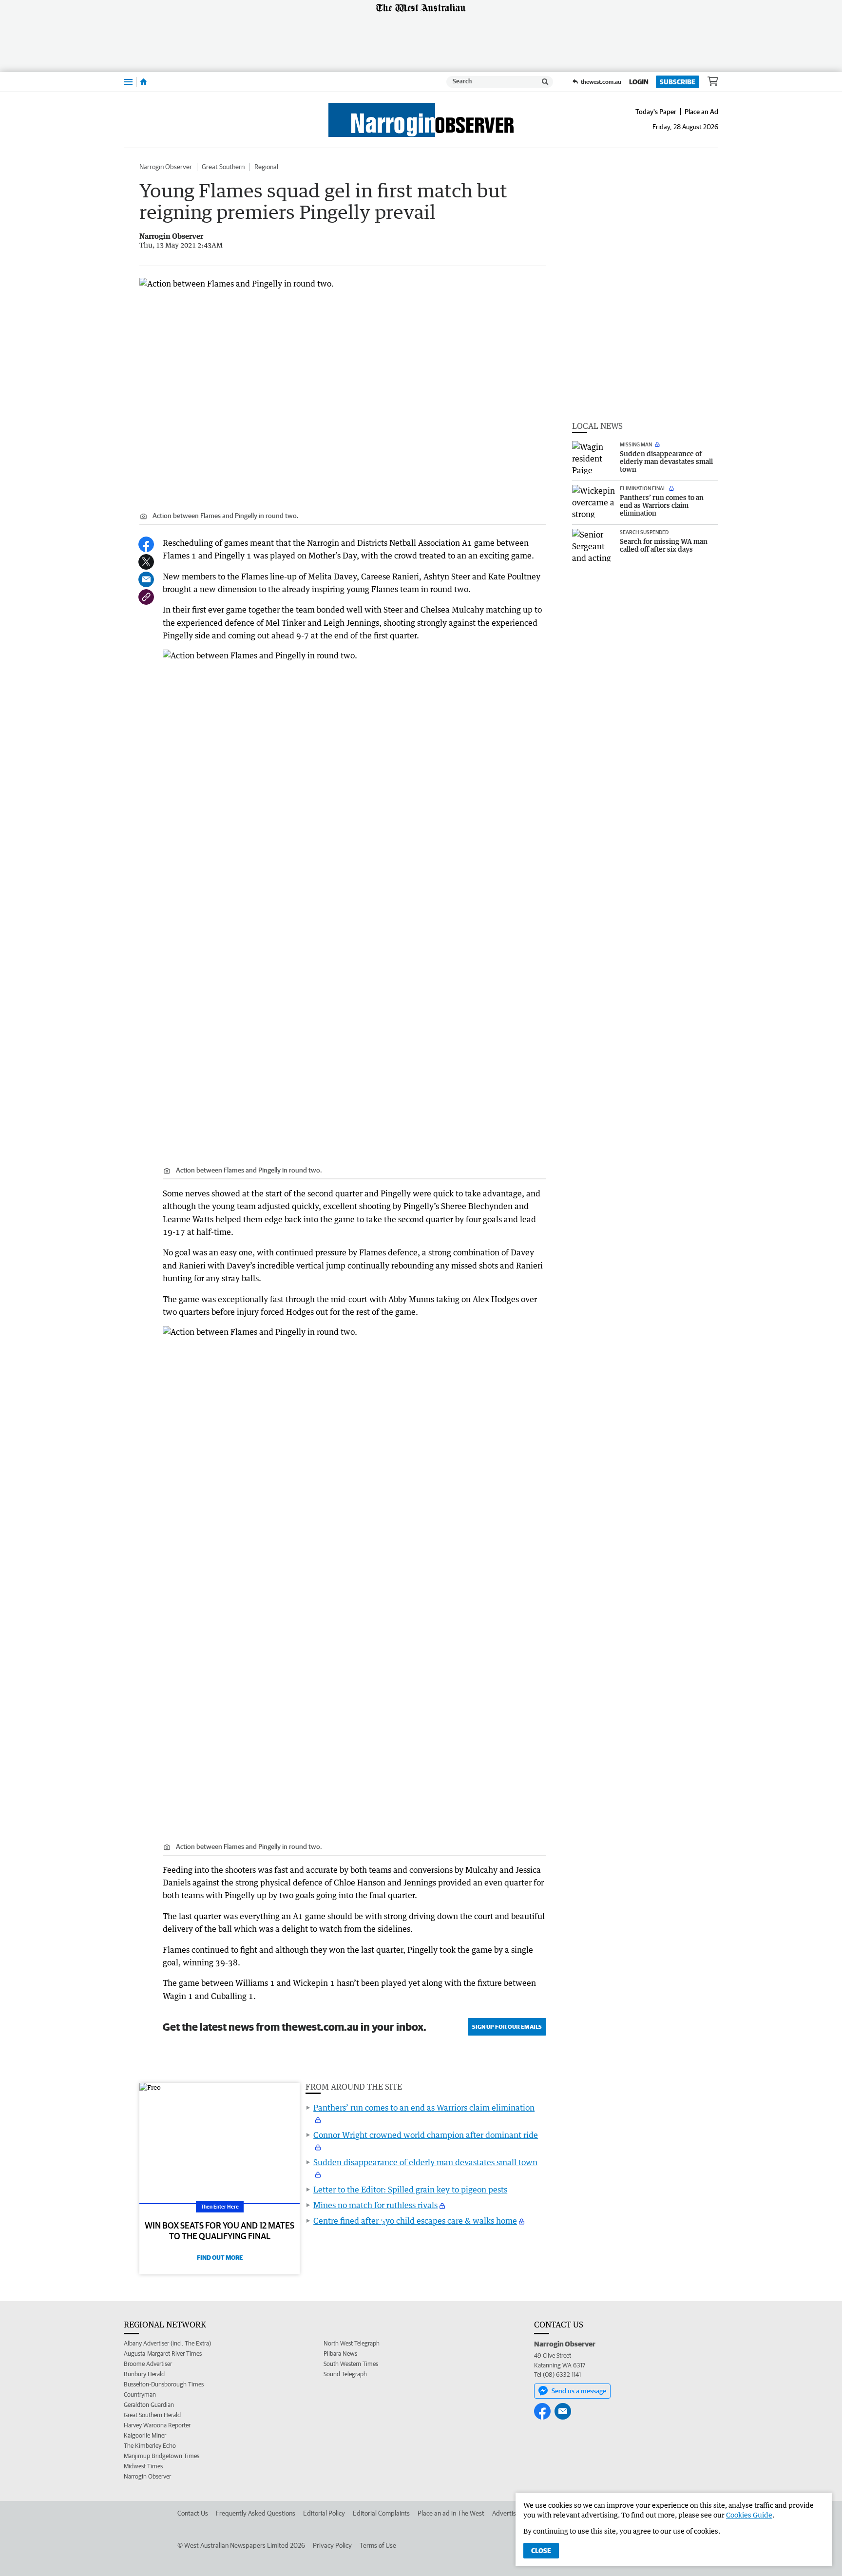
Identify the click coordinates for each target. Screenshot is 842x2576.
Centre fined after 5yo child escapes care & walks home (415, 2221)
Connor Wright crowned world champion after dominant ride (426, 2135)
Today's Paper (656, 112)
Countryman (140, 2394)
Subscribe (678, 82)
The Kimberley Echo (150, 2446)
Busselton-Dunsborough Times (164, 2384)
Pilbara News (340, 2354)
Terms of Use (378, 2545)
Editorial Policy (324, 2513)
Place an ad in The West (451, 2513)
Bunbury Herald (144, 2374)
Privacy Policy (332, 2545)
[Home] (144, 82)
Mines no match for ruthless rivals (375, 2205)
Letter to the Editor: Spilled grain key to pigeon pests (410, 2190)
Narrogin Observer (166, 167)
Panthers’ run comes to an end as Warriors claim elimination (424, 2108)
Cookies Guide (749, 2515)
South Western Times (351, 2364)
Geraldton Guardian (149, 2405)
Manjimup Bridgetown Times (162, 2456)
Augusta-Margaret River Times (163, 2354)
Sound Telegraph (345, 2374)
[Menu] (128, 82)
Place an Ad (701, 112)
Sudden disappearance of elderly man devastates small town (425, 2162)
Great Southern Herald (152, 2415)
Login (639, 82)
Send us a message (579, 2391)
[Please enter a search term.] (545, 82)
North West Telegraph (352, 2343)
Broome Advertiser (148, 2364)
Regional (266, 167)
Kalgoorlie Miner (145, 2435)
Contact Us (193, 2513)
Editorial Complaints (381, 2513)
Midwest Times (143, 2466)
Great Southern (223, 167)
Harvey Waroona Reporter (157, 2425)
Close (541, 2551)
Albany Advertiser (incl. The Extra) (167, 2343)
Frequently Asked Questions (256, 2513)
